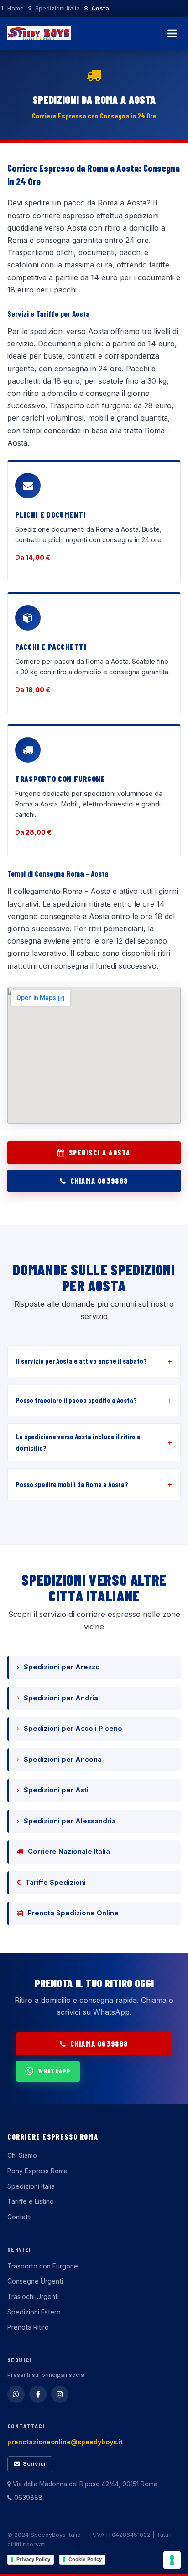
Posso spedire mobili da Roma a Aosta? (72, 1484)
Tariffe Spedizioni (55, 1883)
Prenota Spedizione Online (73, 1913)
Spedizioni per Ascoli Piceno (73, 1729)
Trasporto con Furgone (43, 2266)
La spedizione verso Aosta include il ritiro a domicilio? (78, 1442)
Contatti (19, 2217)
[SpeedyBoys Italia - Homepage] (39, 33)
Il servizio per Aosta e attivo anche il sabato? (81, 1361)
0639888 (27, 2498)
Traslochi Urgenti (33, 2296)
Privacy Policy (33, 2559)
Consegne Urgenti (35, 2281)
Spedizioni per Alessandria (70, 1821)
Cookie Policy (85, 2559)
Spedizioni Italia (57, 8)
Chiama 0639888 (99, 1181)
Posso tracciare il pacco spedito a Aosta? (76, 1400)
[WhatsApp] (16, 2394)
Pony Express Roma (37, 2171)
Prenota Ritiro (28, 2327)
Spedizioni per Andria (61, 1698)
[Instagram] (60, 2394)
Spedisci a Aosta (100, 1152)
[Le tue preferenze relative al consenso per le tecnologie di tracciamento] (172, 2560)
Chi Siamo (22, 2155)
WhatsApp (55, 2071)
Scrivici (34, 2464)
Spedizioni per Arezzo (62, 1667)
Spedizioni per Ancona (63, 1760)
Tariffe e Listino (31, 2201)
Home (16, 8)
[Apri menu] (172, 33)
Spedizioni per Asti (56, 1790)
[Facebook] (38, 2394)
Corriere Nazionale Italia (69, 1852)
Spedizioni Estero (34, 2312)
